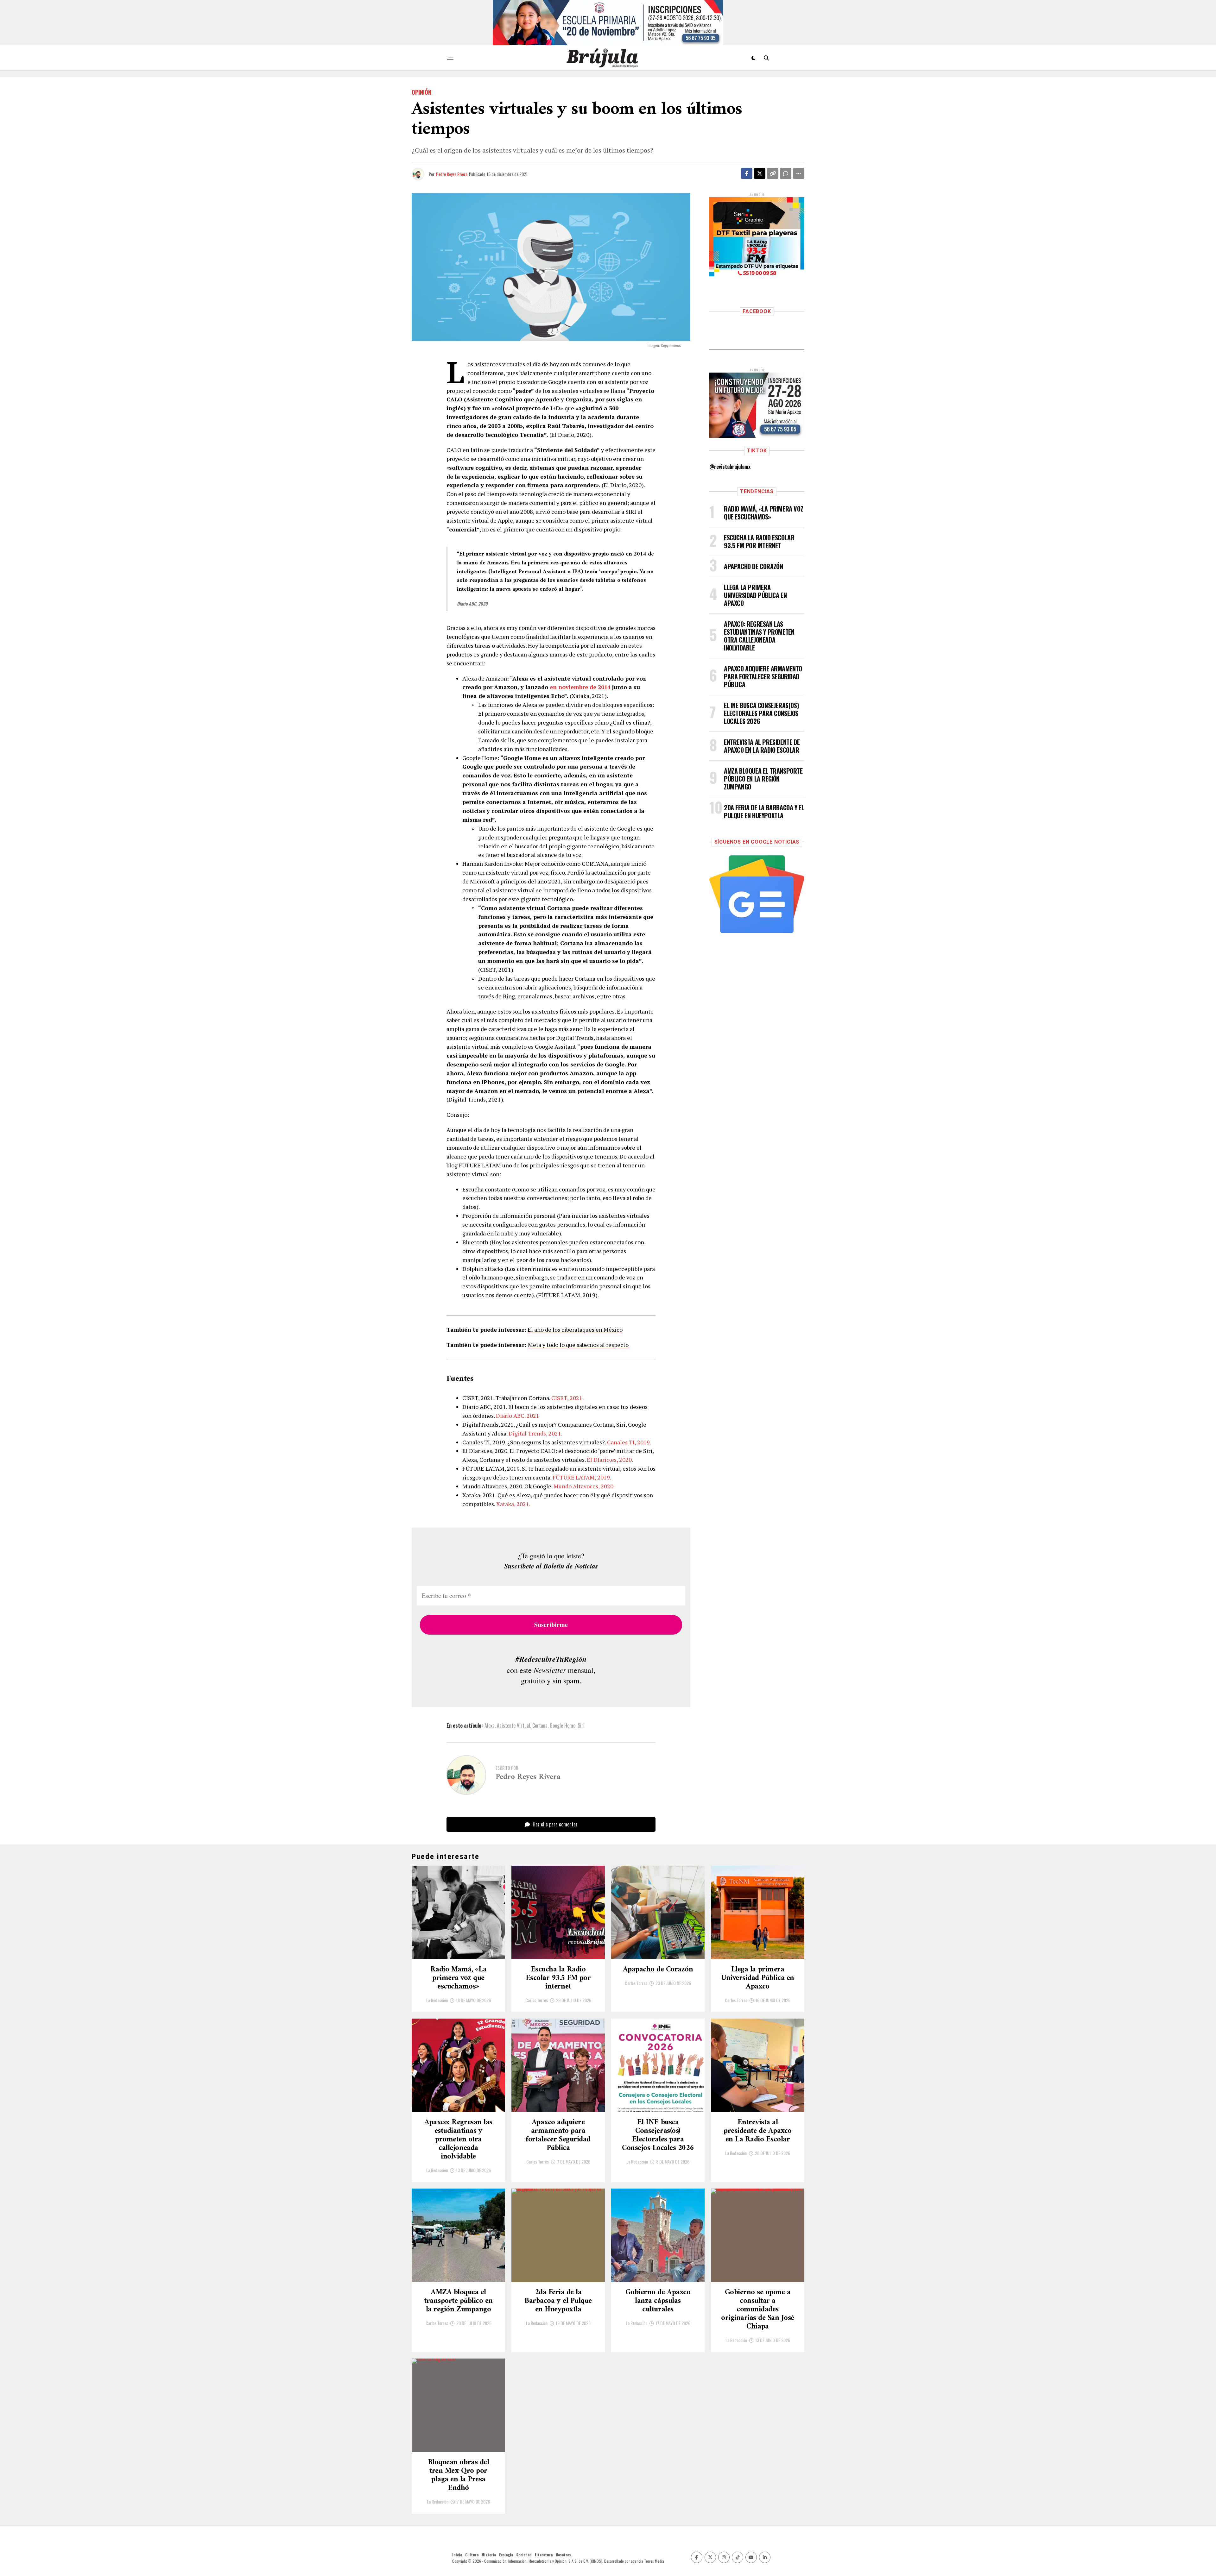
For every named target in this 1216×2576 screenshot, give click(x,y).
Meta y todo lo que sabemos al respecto (578, 1345)
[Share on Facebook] (747, 173)
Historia (489, 2555)
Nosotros (563, 2555)
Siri (581, 1725)
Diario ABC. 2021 (518, 1416)
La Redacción (437, 2000)
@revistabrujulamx (730, 467)
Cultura (472, 2555)
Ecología (506, 2555)
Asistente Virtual (513, 1725)
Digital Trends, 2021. (535, 1433)
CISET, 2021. (567, 1398)
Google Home (563, 1725)
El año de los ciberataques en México (575, 1329)
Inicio (457, 2555)
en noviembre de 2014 (580, 687)
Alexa (490, 1725)
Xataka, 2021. (513, 1504)
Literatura (544, 2555)
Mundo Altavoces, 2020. (584, 1486)
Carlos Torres (537, 2000)
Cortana (540, 1725)
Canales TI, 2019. (629, 1442)
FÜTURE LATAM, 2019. (582, 1477)
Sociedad (524, 2555)
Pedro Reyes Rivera (452, 174)
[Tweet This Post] (760, 173)
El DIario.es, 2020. (610, 1460)
